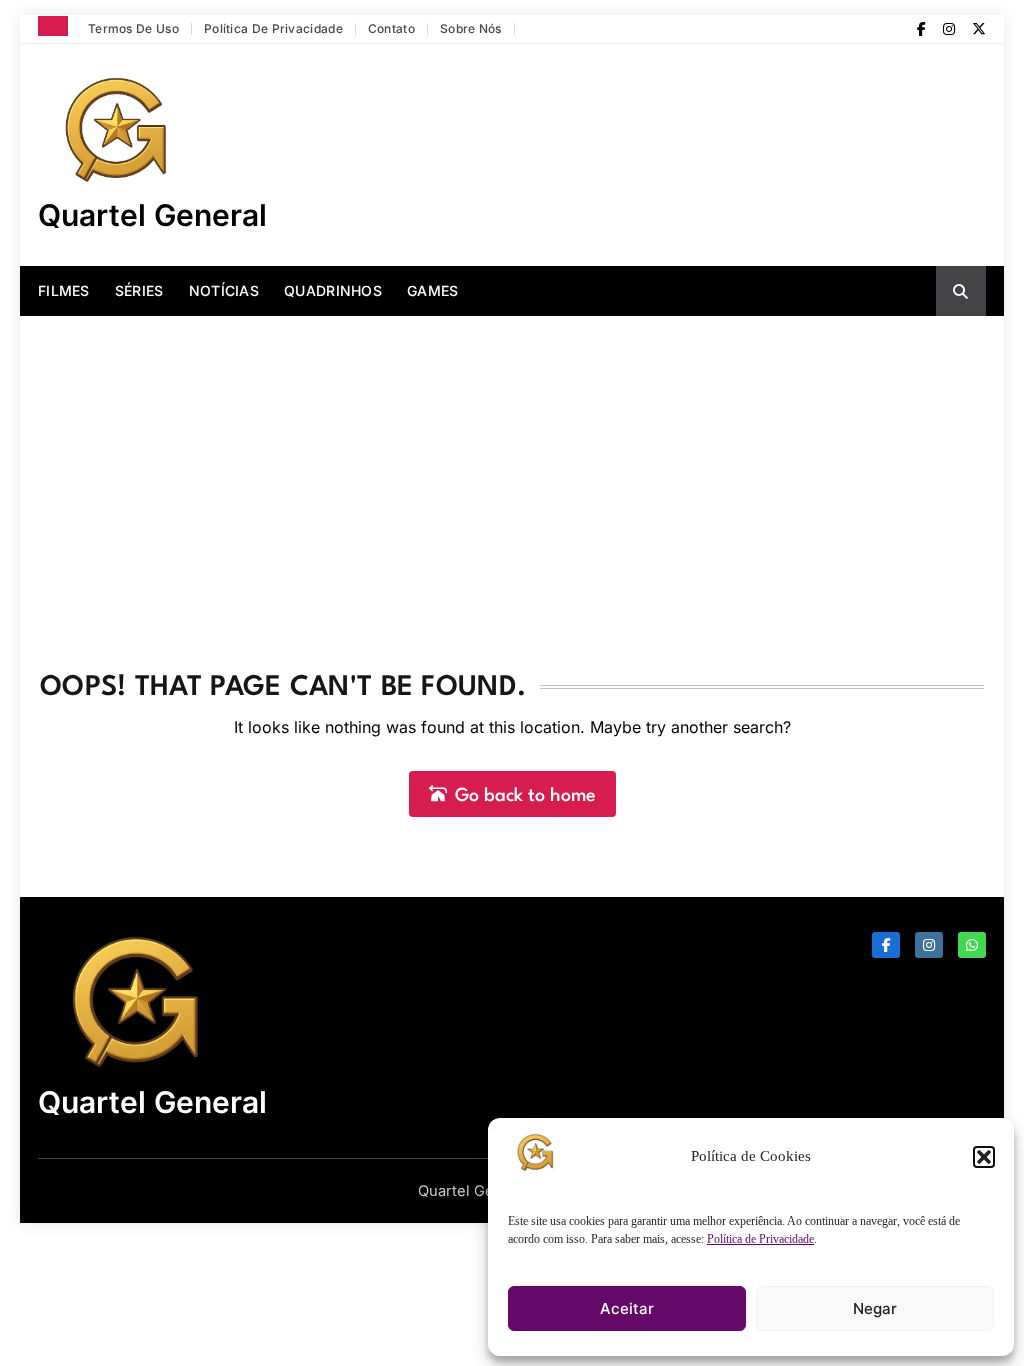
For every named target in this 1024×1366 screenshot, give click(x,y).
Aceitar (627, 1308)
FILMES (64, 290)
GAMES (433, 290)
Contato (391, 28)
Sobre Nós (471, 28)
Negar (875, 1308)
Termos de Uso (133, 28)
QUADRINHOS (333, 290)
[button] (984, 1157)
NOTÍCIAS (224, 290)
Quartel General (152, 215)
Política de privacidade (273, 28)
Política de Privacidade (760, 1239)
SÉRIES (139, 290)
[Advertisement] (512, 466)
